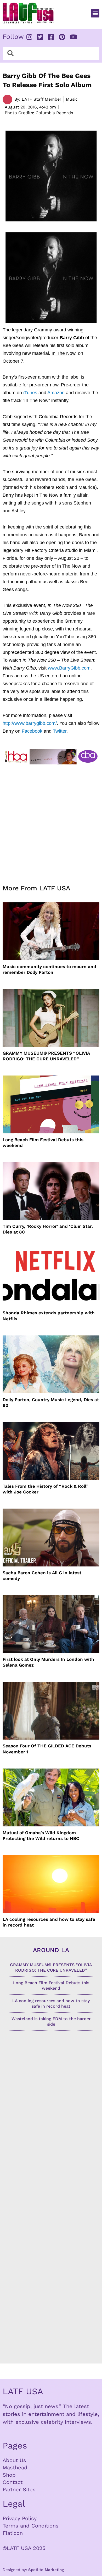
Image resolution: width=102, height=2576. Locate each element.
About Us (14, 2460)
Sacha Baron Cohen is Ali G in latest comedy (42, 1576)
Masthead (15, 2468)
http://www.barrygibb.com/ (30, 723)
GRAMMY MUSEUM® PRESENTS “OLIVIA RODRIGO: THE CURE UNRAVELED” (46, 1056)
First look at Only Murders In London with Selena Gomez (48, 1662)
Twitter (60, 731)
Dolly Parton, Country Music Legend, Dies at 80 (51, 1402)
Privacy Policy (20, 2518)
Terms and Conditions (31, 2526)
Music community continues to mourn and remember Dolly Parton (49, 969)
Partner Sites (19, 2489)
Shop (9, 2475)
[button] (95, 13)
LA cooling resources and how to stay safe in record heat (49, 1922)
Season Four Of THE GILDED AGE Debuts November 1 (47, 1749)
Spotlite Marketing (46, 2570)
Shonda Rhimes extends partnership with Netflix (49, 1316)
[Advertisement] (51, 821)
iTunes (30, 393)
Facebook (32, 731)
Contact (13, 2482)
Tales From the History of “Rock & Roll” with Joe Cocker (46, 1489)
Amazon (56, 393)
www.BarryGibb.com (69, 668)
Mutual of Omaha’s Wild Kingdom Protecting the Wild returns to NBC (41, 1836)
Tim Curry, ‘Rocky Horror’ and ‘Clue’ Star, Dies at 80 (48, 1229)
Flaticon (13, 2533)
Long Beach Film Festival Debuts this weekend (43, 1143)
